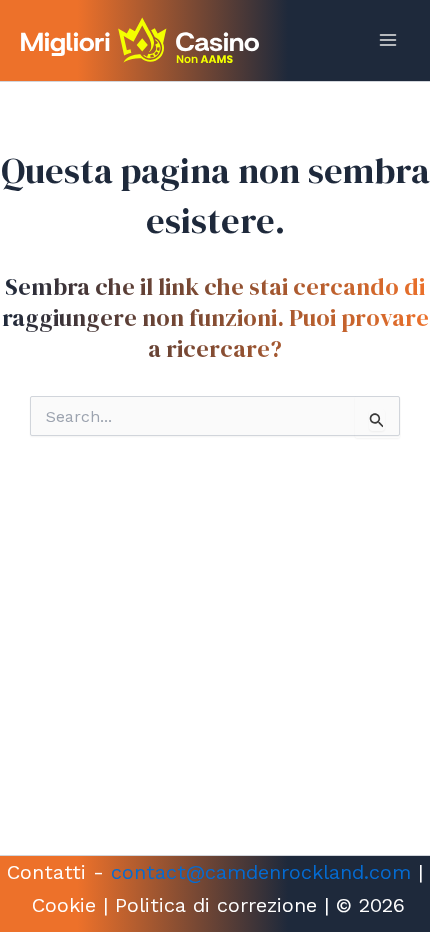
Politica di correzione (216, 905)
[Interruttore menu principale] (388, 40)
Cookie (64, 905)
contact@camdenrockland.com (261, 872)
